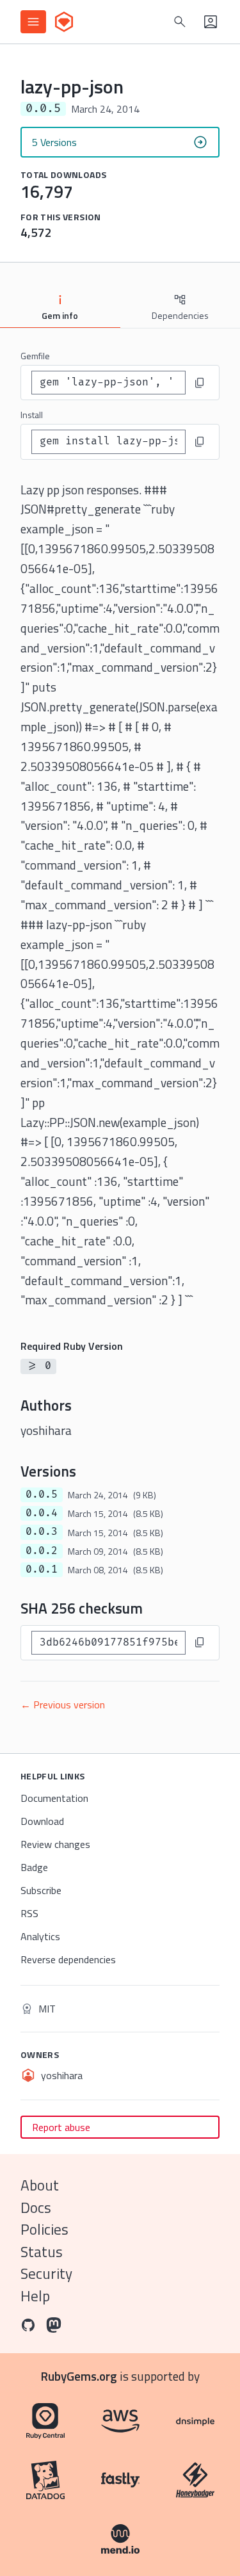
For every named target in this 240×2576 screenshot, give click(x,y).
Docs (36, 2207)
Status (42, 2252)
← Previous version (63, 1705)
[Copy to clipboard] (200, 383)
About (40, 2185)
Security (46, 2273)
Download (42, 1821)
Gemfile (35, 356)
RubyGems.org (79, 2376)
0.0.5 (42, 1495)
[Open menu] (33, 22)
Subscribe (41, 1890)
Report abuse (61, 2127)
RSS (29, 1913)
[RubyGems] (64, 22)
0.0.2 (42, 1551)
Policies (44, 2229)
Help (35, 2296)
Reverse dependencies (68, 1959)
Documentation (54, 1798)
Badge (34, 1867)
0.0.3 (42, 1532)
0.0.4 (42, 1513)
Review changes (55, 1844)
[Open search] (180, 22)
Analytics (40, 1936)
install (32, 415)
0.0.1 (42, 1569)
